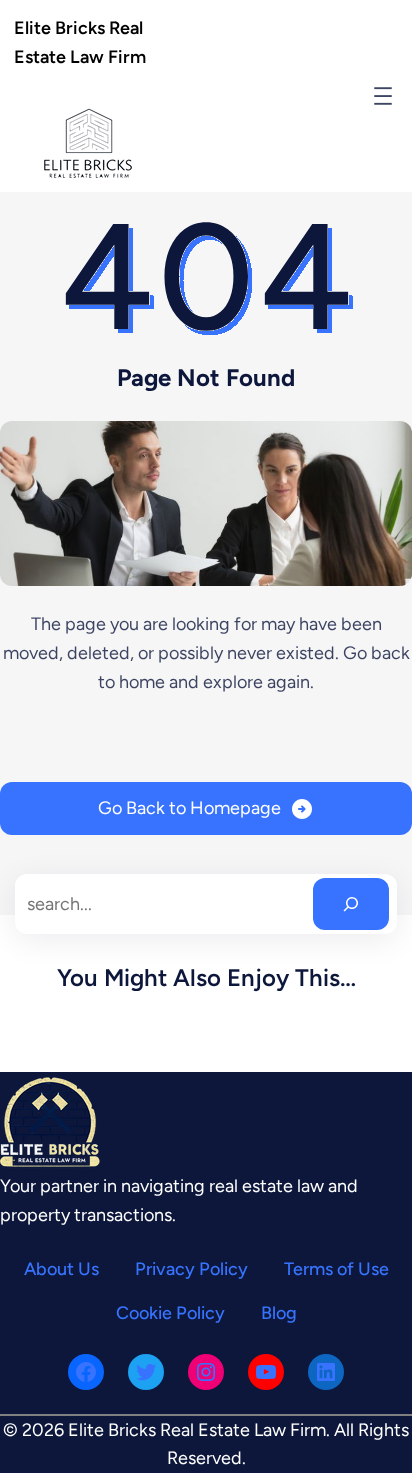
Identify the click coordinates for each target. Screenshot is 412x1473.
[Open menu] (383, 96)
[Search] (351, 904)
